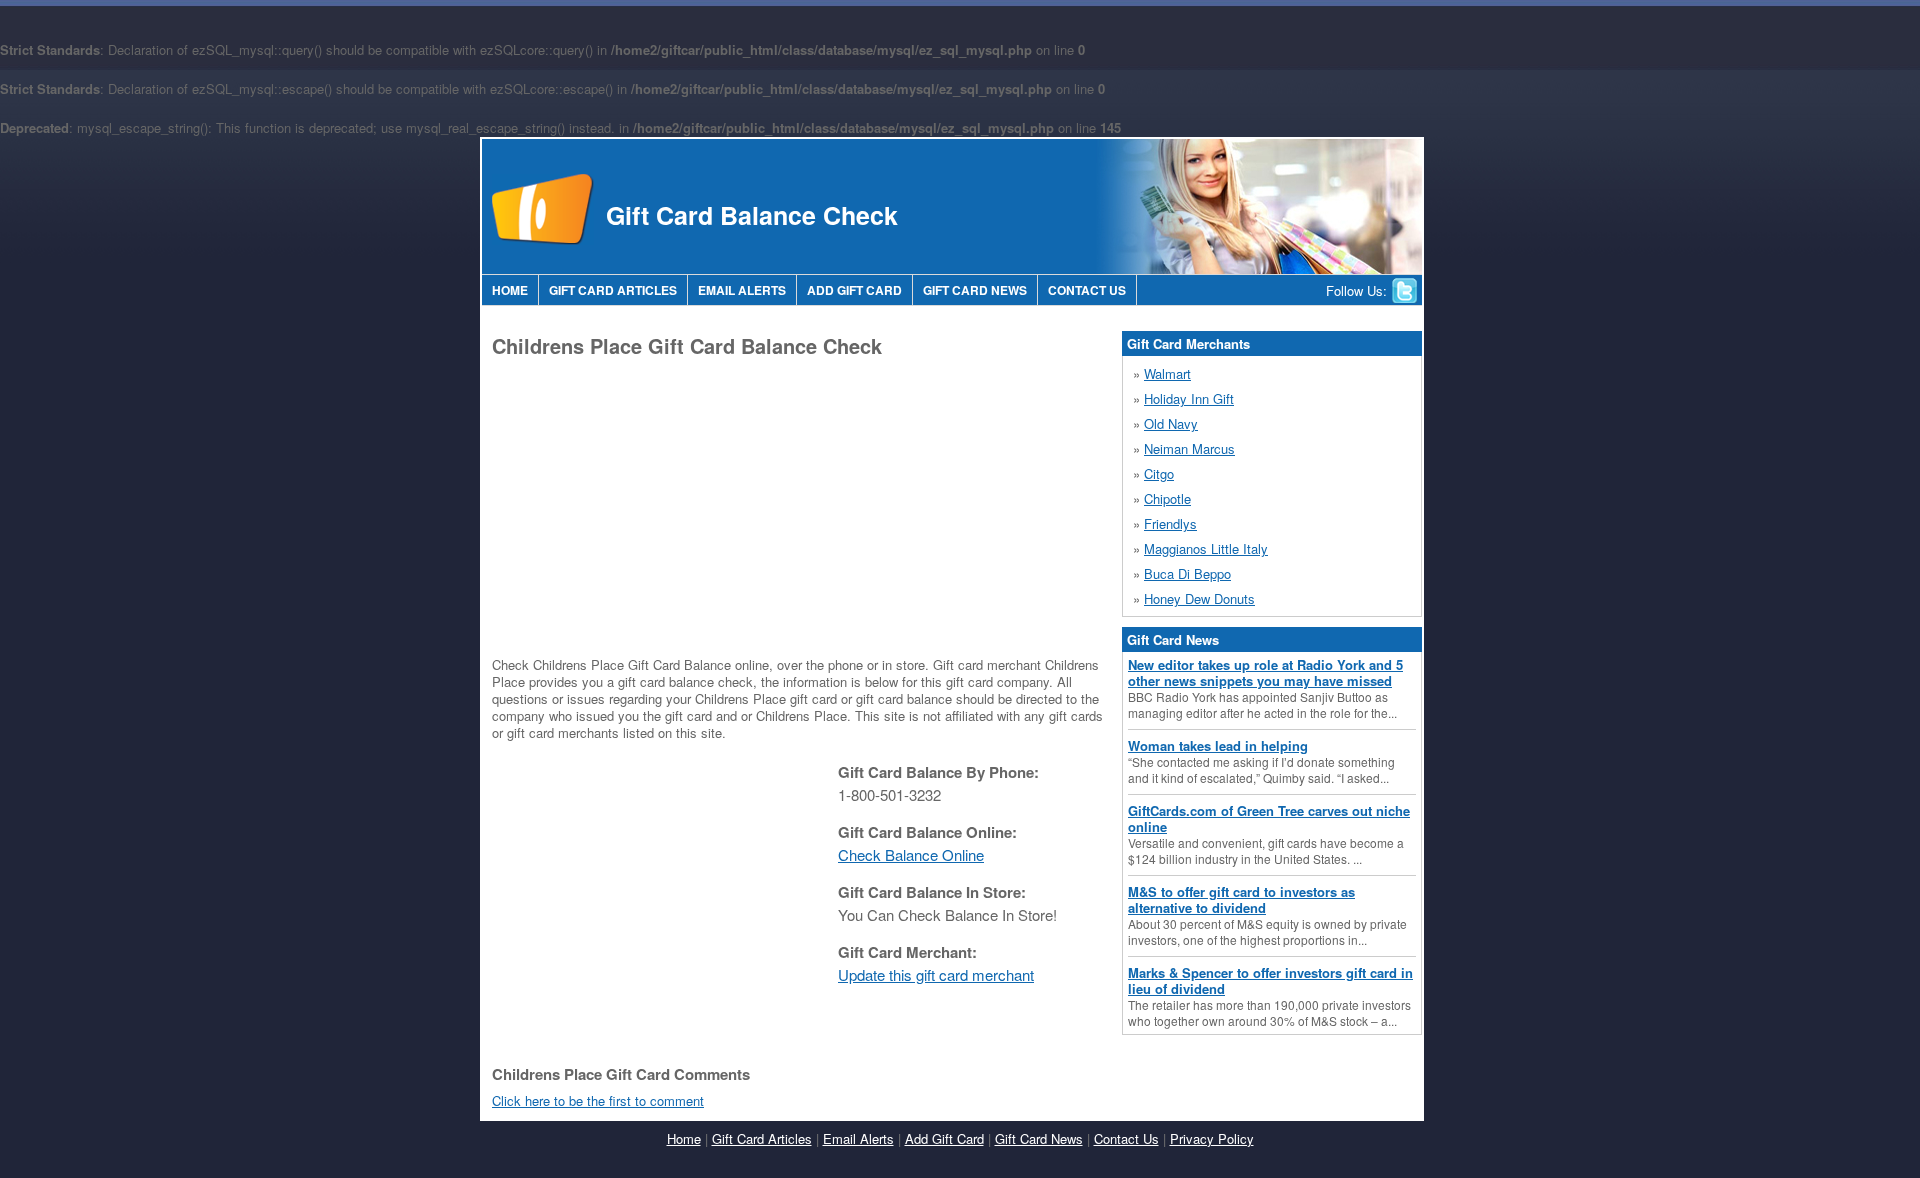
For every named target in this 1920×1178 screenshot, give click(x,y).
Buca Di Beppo (1187, 573)
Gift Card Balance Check (752, 215)
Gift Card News (1039, 1138)
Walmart (1167, 373)
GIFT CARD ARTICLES (613, 290)
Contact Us (1126, 1138)
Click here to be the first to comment (598, 1100)
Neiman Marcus (1189, 448)
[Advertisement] (660, 506)
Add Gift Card (944, 1138)
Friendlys (1170, 523)
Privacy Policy (1212, 1138)
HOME (510, 290)
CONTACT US (1087, 290)
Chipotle (1167, 498)
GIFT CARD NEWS (975, 290)
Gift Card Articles (762, 1138)
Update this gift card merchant (936, 974)
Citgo (1159, 473)
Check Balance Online (911, 854)
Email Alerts (858, 1138)
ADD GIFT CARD (854, 290)
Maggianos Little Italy (1206, 548)
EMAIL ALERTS (742, 290)
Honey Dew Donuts (1199, 598)
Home (684, 1138)
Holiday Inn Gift (1189, 398)
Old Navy (1171, 423)
